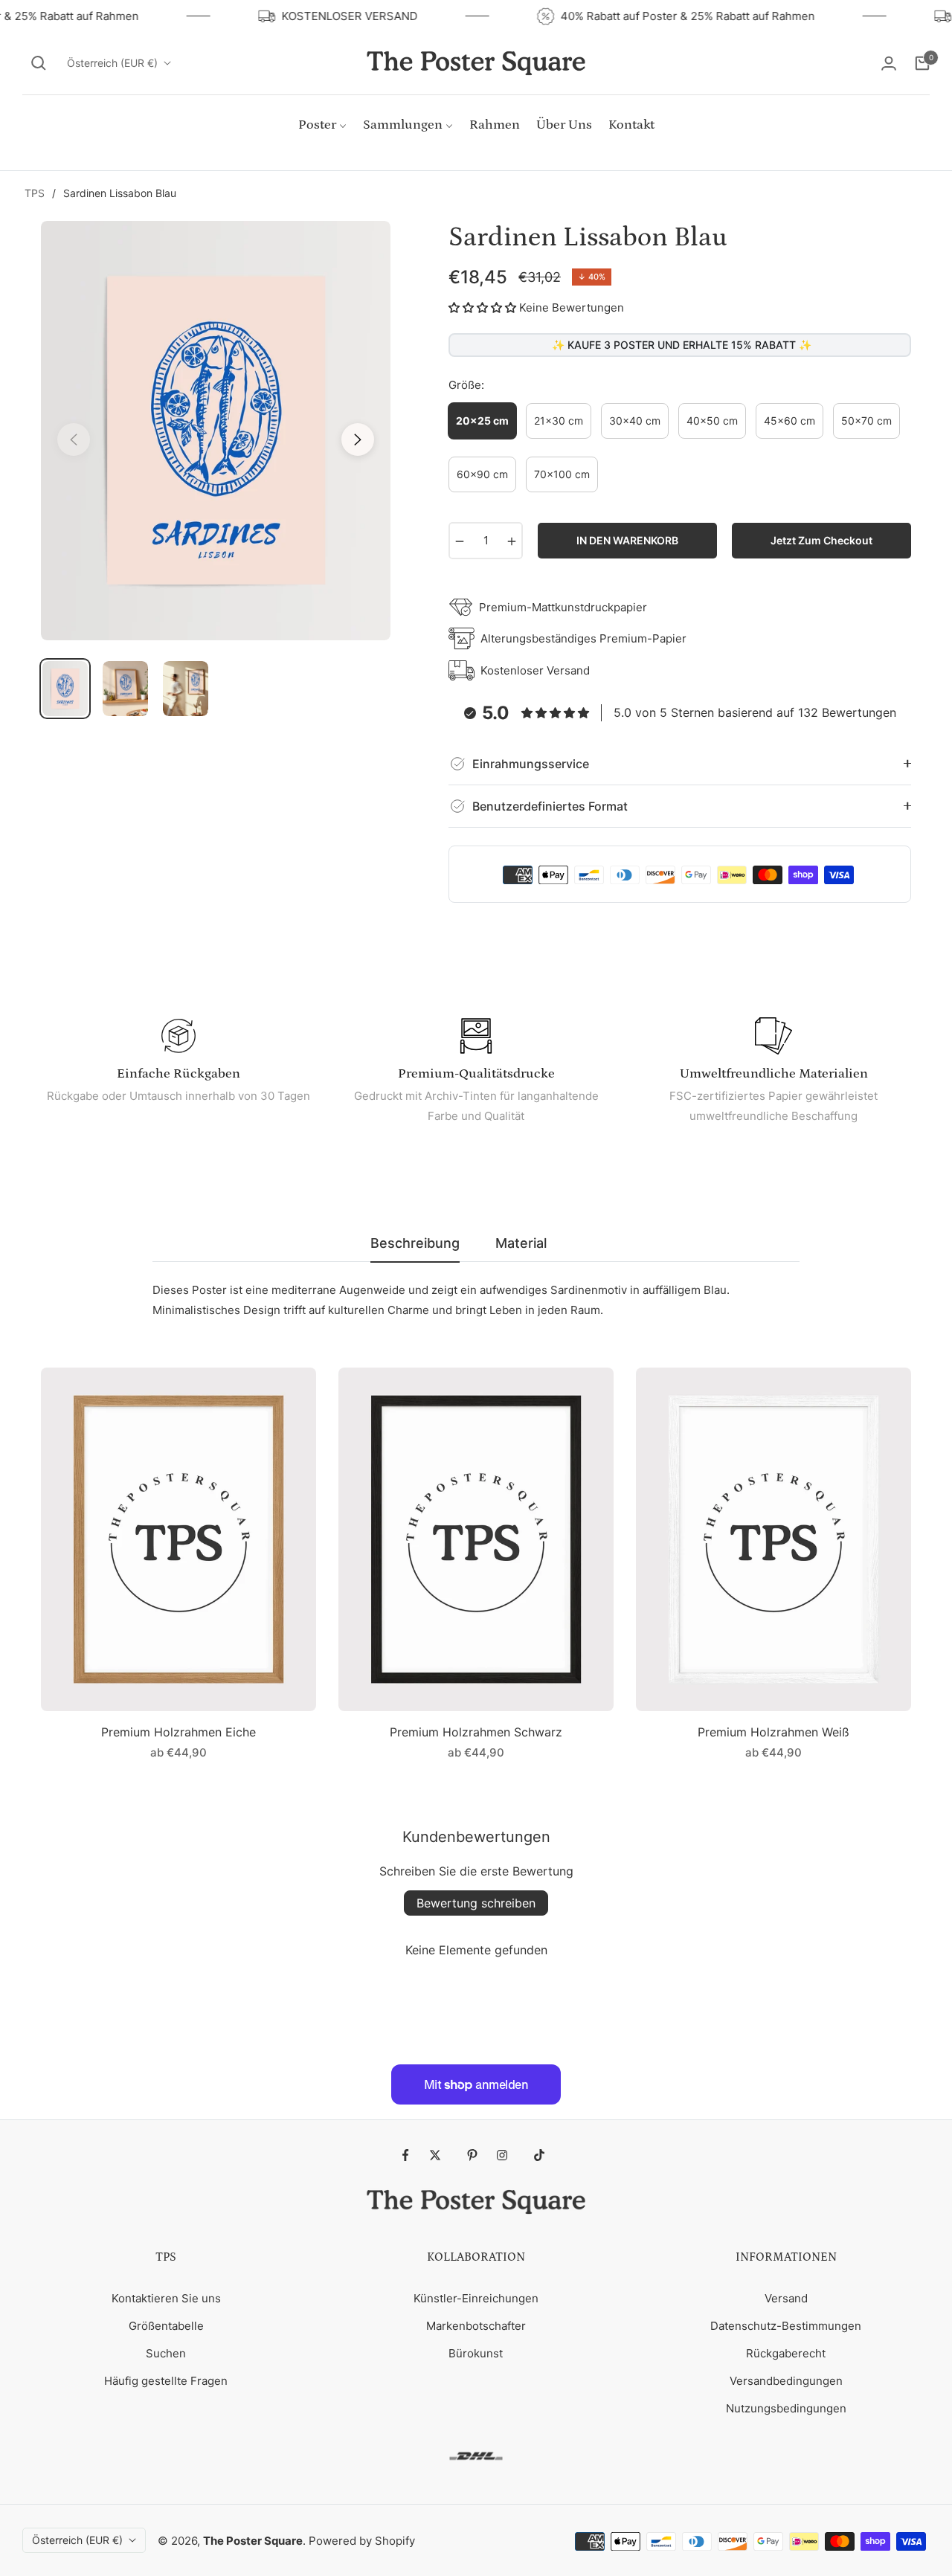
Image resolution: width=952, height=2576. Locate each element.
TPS (35, 193)
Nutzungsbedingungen (786, 2408)
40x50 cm (712, 421)
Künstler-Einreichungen (476, 2298)
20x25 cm (482, 421)
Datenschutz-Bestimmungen (786, 2326)
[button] (39, 63)
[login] (889, 63)
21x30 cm (559, 421)
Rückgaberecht (786, 2353)
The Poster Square (253, 2541)
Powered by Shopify (362, 2541)
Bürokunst (476, 2353)
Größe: (466, 385)
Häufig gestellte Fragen (166, 2381)
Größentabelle (166, 2326)
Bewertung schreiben (476, 1903)
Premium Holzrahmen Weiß (773, 1732)
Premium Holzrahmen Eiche (178, 1732)
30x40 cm (635, 421)
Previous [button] (74, 439)
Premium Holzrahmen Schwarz (476, 1732)
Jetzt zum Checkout (821, 540)
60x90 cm (482, 474)
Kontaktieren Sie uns (166, 2298)
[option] (216, 431)
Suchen (166, 2353)
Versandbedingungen (786, 2381)
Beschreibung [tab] (415, 1243)
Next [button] (358, 439)
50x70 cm (866, 421)
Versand (786, 2298)
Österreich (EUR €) (112, 63)
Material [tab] (521, 1243)
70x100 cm (562, 474)
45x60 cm (789, 421)
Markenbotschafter (476, 2326)
